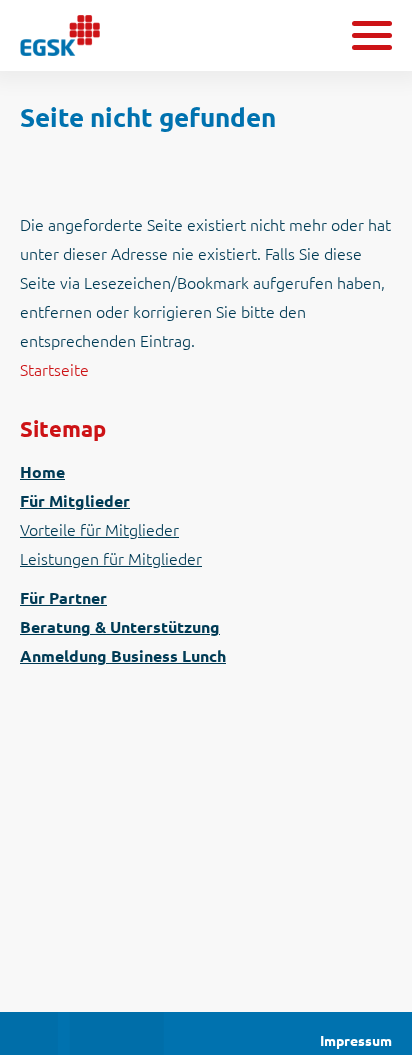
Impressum (356, 1041)
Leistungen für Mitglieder (111, 559)
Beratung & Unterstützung (120, 627)
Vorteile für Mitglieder (99, 530)
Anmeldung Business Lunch (123, 656)
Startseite (54, 370)
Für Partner (63, 598)
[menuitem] (206, 472)
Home (42, 472)
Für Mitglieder (75, 501)
